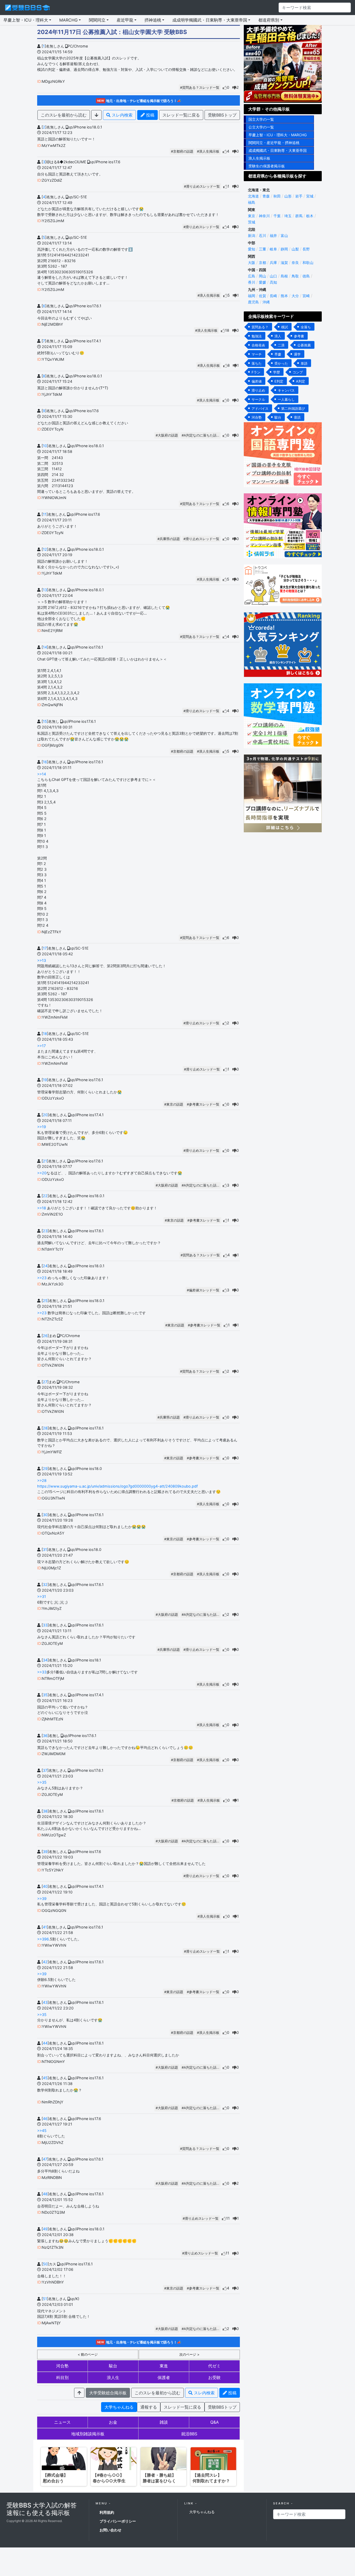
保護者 (164, 2377)
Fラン (256, 372)
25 (45, 1301)
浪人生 (113, 2377)
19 (45, 1080)
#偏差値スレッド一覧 (203, 1290)
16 (45, 762)
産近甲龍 (125, 20)
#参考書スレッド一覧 (203, 1104)
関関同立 (97, 20)
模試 (285, 327)
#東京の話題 (174, 1104)
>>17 (41, 1046)
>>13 (42, 960)
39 (45, 1852)
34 (45, 1660)
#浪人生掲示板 (208, 151)
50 (45, 2264)
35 (45, 1695)
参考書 (299, 336)
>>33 (42, 1672)
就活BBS (189, 2434)
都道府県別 (269, 20)
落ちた (257, 363)
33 (45, 1625)
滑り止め (258, 390)
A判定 (301, 381)
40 (45, 1886)
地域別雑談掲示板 (88, 2434)
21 (45, 1161)
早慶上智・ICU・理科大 (26, 20)
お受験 (214, 2377)
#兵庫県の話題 (169, 539)
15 (45, 721)
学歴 (277, 372)
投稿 (150, 115)
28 (45, 1428)
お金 (113, 2422)
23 (45, 1231)
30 (45, 1515)
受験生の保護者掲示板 (267, 166)
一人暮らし (286, 399)
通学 (297, 354)
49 (45, 2229)
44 (45, 2043)
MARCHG (68, 20)
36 (45, 1736)
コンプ (298, 372)
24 (45, 1266)
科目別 (62, 2377)
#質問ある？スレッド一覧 (200, 88)
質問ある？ (260, 327)
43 (45, 2002)
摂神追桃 (153, 20)
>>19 (42, 1127)
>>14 (42, 774)
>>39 (42, 1899)
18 (45, 1034)
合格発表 (258, 345)
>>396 (43, 1939)
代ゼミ (214, 2366)
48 (45, 2194)
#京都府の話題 (182, 151)
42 (45, 1962)
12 (45, 549)
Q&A (215, 2422)
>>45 (42, 2131)
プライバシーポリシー (118, 2521)
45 (45, 2078)
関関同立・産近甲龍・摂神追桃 (274, 143)
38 (45, 1811)
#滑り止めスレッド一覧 (202, 186)
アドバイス (260, 408)
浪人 (278, 336)
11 (45, 514)
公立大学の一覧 (261, 127)
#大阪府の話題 (167, 435)
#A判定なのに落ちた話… (200, 435)
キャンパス (286, 390)
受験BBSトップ (222, 115)
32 (45, 1585)
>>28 (42, 1480)
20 (45, 1115)
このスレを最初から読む (64, 115)
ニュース (62, 2422)
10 (45, 446)
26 (45, 1336)
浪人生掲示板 (259, 158)
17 (45, 948)
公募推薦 (304, 345)
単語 (304, 363)
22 (45, 1196)
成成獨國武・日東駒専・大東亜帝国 (278, 150)
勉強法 (257, 336)
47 (45, 2159)
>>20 (42, 1173)
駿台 (113, 2366)
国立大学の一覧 (261, 119)
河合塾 (62, 2366)
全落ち (306, 327)
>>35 (42, 1782)
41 (45, 1927)
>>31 (42, 1596)
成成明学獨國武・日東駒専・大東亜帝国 (210, 20)
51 (45, 2299)
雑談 (164, 2422)
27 (45, 1382)
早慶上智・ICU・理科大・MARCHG (278, 135)
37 (45, 1770)
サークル (258, 399)
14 (45, 647)
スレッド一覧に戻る (181, 115)
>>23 (42, 1278)
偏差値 (257, 381)
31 (45, 1549)
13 (45, 590)
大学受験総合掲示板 (108, 2393)
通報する (149, 2407)
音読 (297, 417)
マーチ (257, 354)
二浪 (281, 345)
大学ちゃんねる (119, 2407)
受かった (281, 363)
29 (45, 1468)
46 (45, 2119)
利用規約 (107, 2512)
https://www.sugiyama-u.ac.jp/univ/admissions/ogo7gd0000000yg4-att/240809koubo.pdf (117, 1486)
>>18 (42, 1208)
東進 (164, 2366)
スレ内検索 (121, 115)
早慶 (278, 354)
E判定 (279, 381)
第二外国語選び (293, 408)
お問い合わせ (110, 2530)
